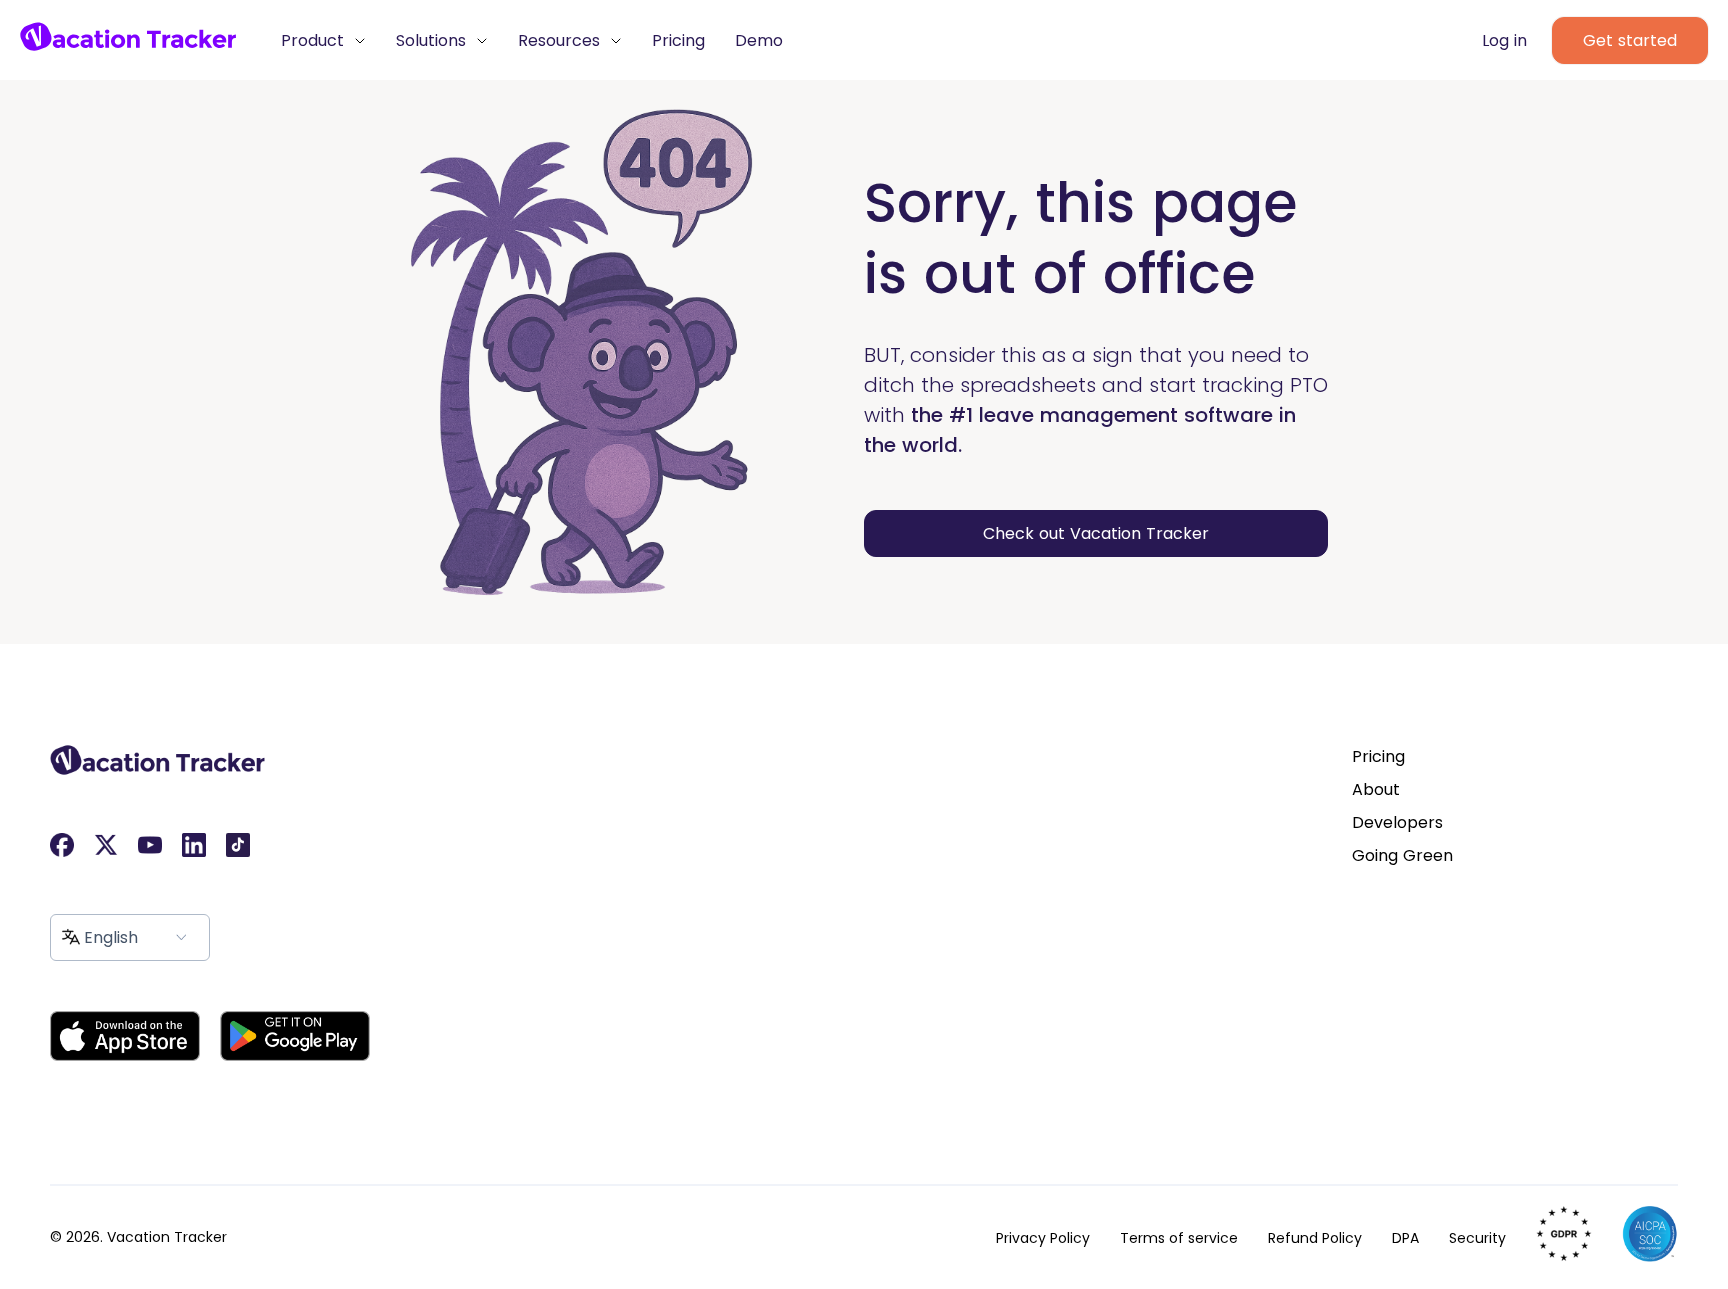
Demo (759, 40)
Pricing (678, 40)
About (1376, 789)
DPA (1405, 1238)
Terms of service (1179, 1238)
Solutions (433, 40)
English (111, 937)
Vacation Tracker (167, 1237)
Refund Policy (1315, 1238)
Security (1477, 1238)
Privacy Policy (1043, 1238)
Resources (561, 40)
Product (315, 40)
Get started (1630, 40)
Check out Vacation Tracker (1096, 533)
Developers (1397, 822)
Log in (1504, 40)
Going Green (1402, 855)
